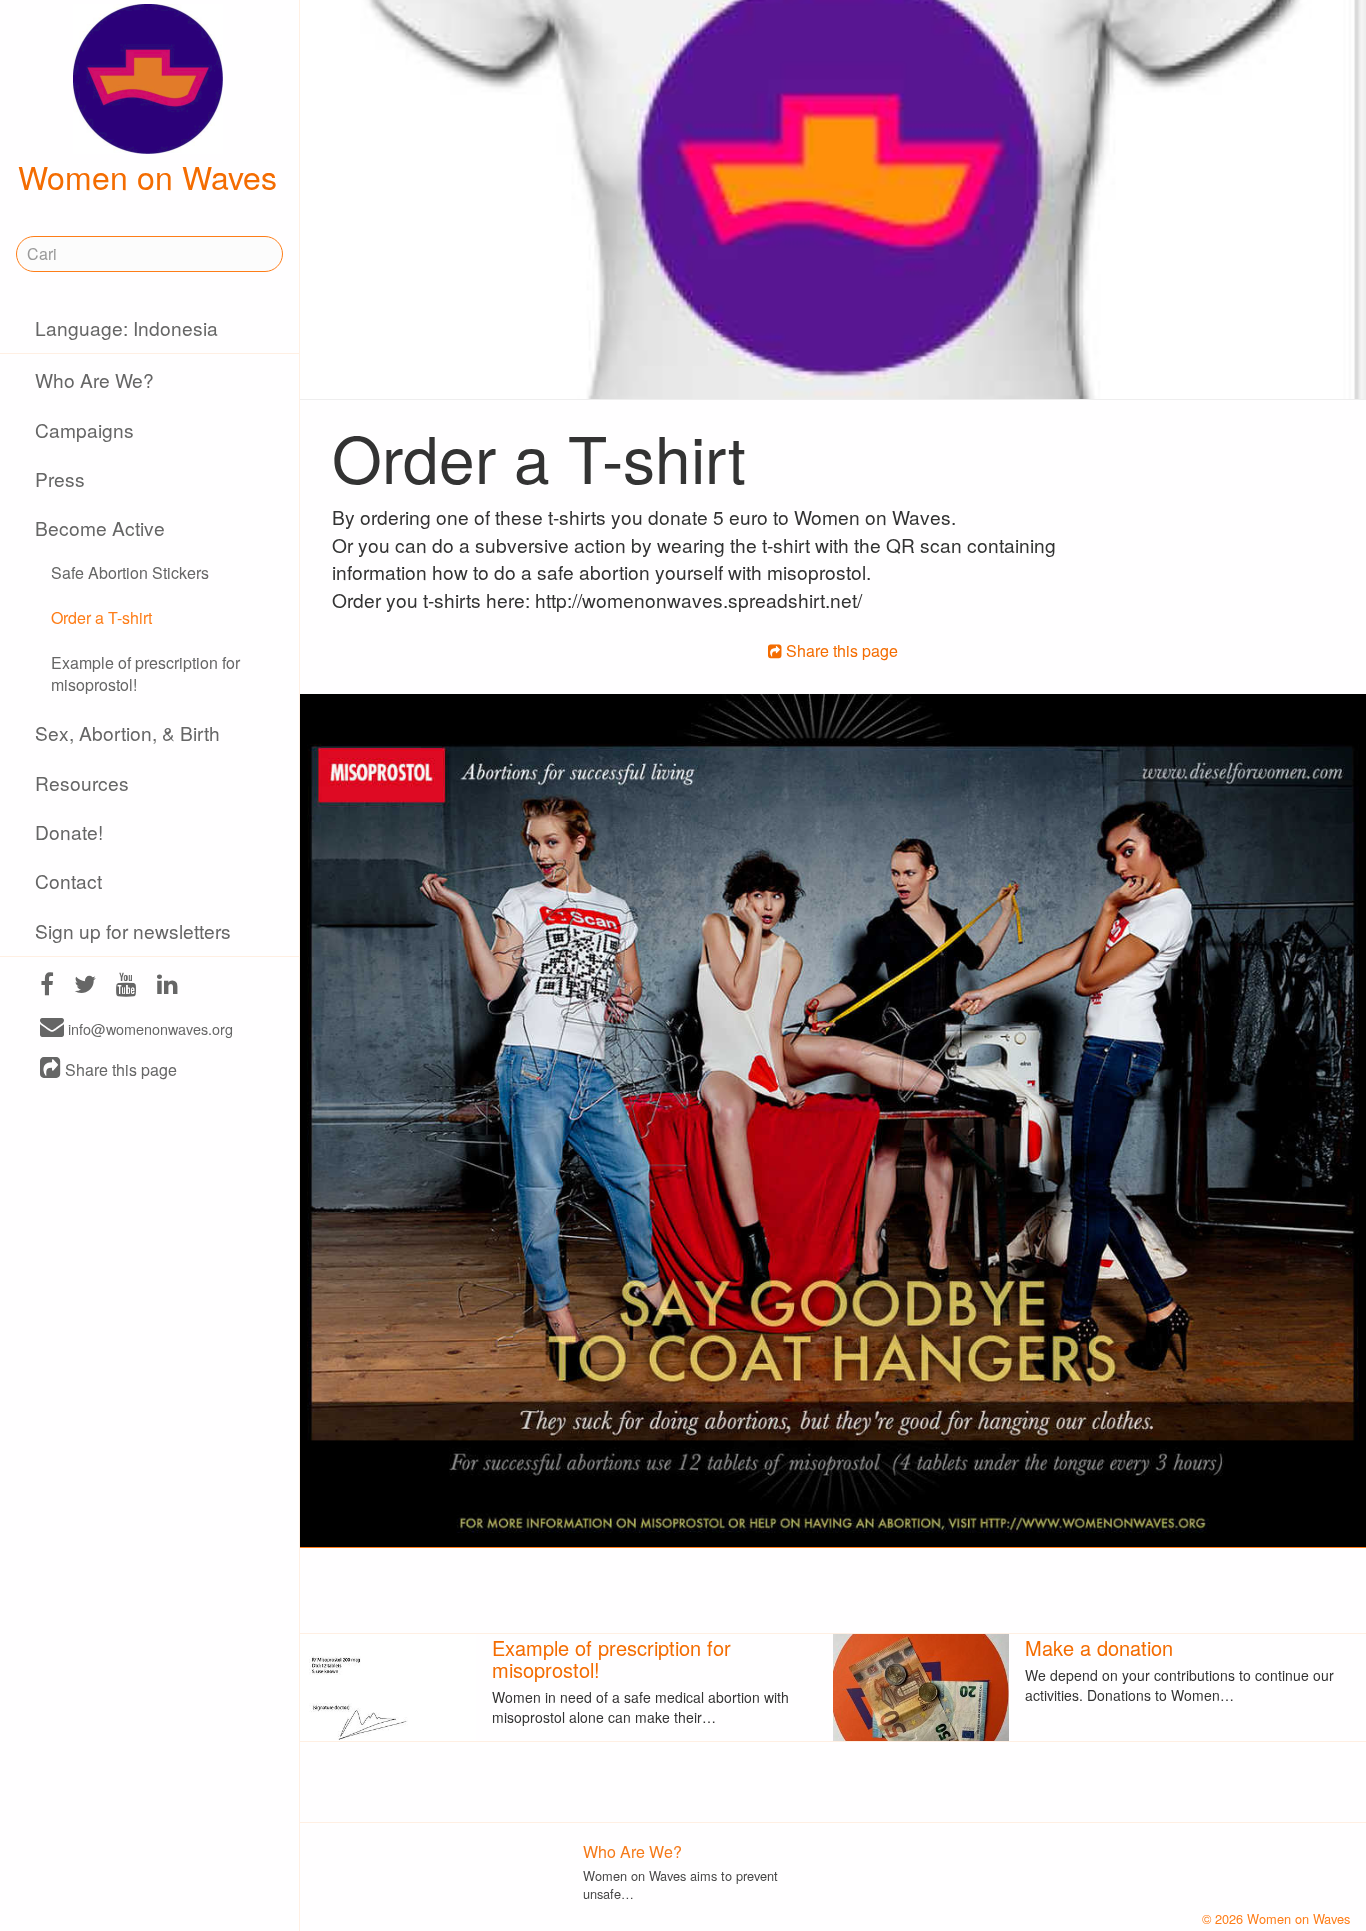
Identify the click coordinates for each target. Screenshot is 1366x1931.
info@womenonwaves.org (148, 1028)
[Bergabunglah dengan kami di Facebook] (47, 986)
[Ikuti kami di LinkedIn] (167, 986)
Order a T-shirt (101, 617)
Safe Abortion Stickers (130, 572)
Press (60, 478)
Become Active (100, 527)
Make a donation (1099, 1647)
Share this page (119, 1069)
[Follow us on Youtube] (126, 986)
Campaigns (84, 429)
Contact (68, 880)
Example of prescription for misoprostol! (145, 674)
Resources (82, 782)
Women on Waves (147, 176)
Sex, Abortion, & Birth (127, 732)
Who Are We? (94, 379)
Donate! (69, 831)
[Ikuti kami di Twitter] (85, 986)
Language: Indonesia (126, 327)
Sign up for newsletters (133, 930)
